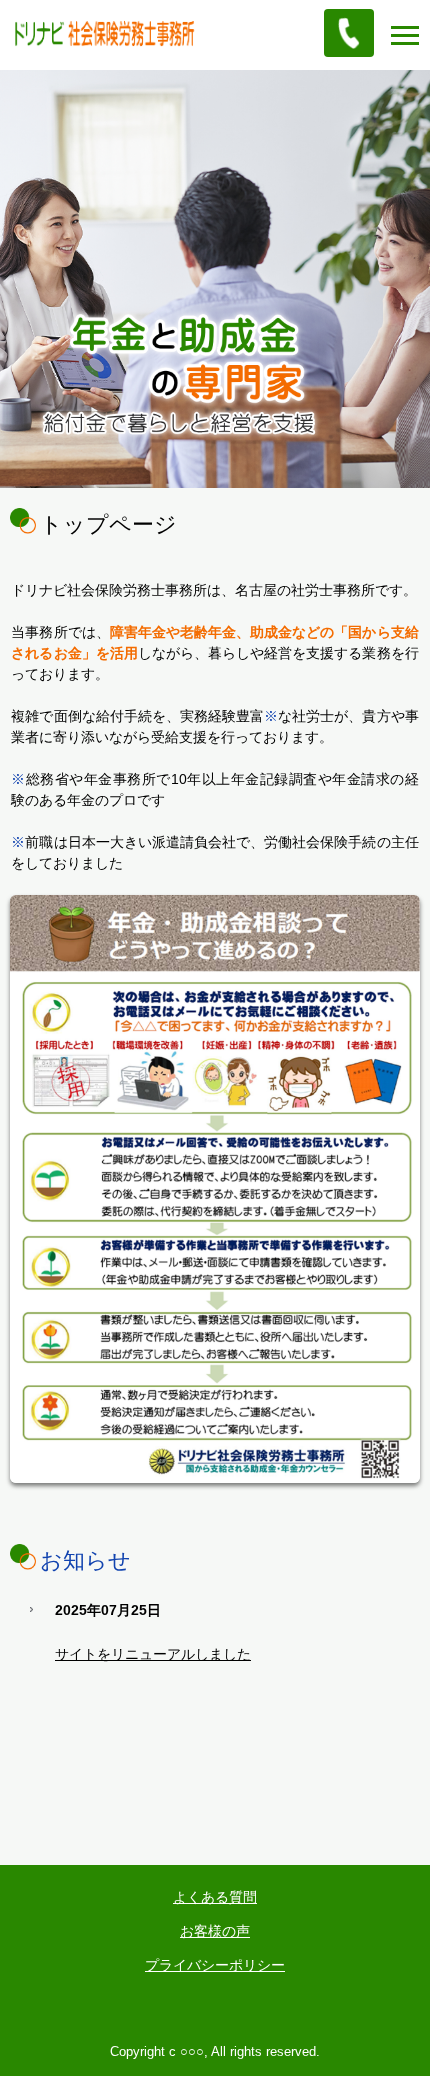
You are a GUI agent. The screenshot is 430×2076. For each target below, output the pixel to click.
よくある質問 (215, 1897)
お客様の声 (215, 1931)
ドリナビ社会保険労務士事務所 (117, 34)
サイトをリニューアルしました (153, 1654)
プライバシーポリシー (215, 1965)
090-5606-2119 (349, 33)
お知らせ (85, 1560)
